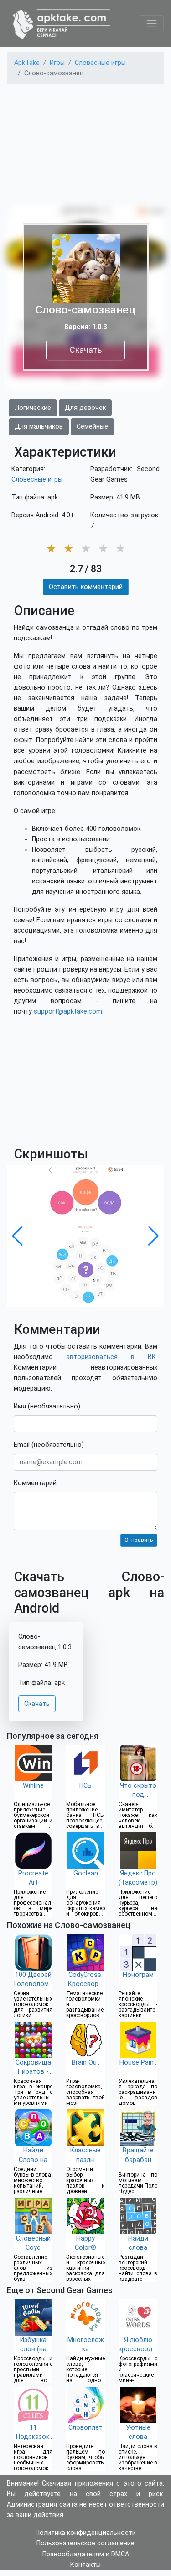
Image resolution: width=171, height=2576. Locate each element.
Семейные (92, 427)
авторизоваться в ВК (111, 1357)
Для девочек (85, 408)
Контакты (85, 2565)
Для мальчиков (39, 427)
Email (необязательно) (49, 1445)
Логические (33, 408)
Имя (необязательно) (47, 1406)
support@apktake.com (68, 1012)
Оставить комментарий (86, 587)
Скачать (86, 350)
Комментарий (35, 1483)
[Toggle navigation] (152, 24)
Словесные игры (37, 480)
